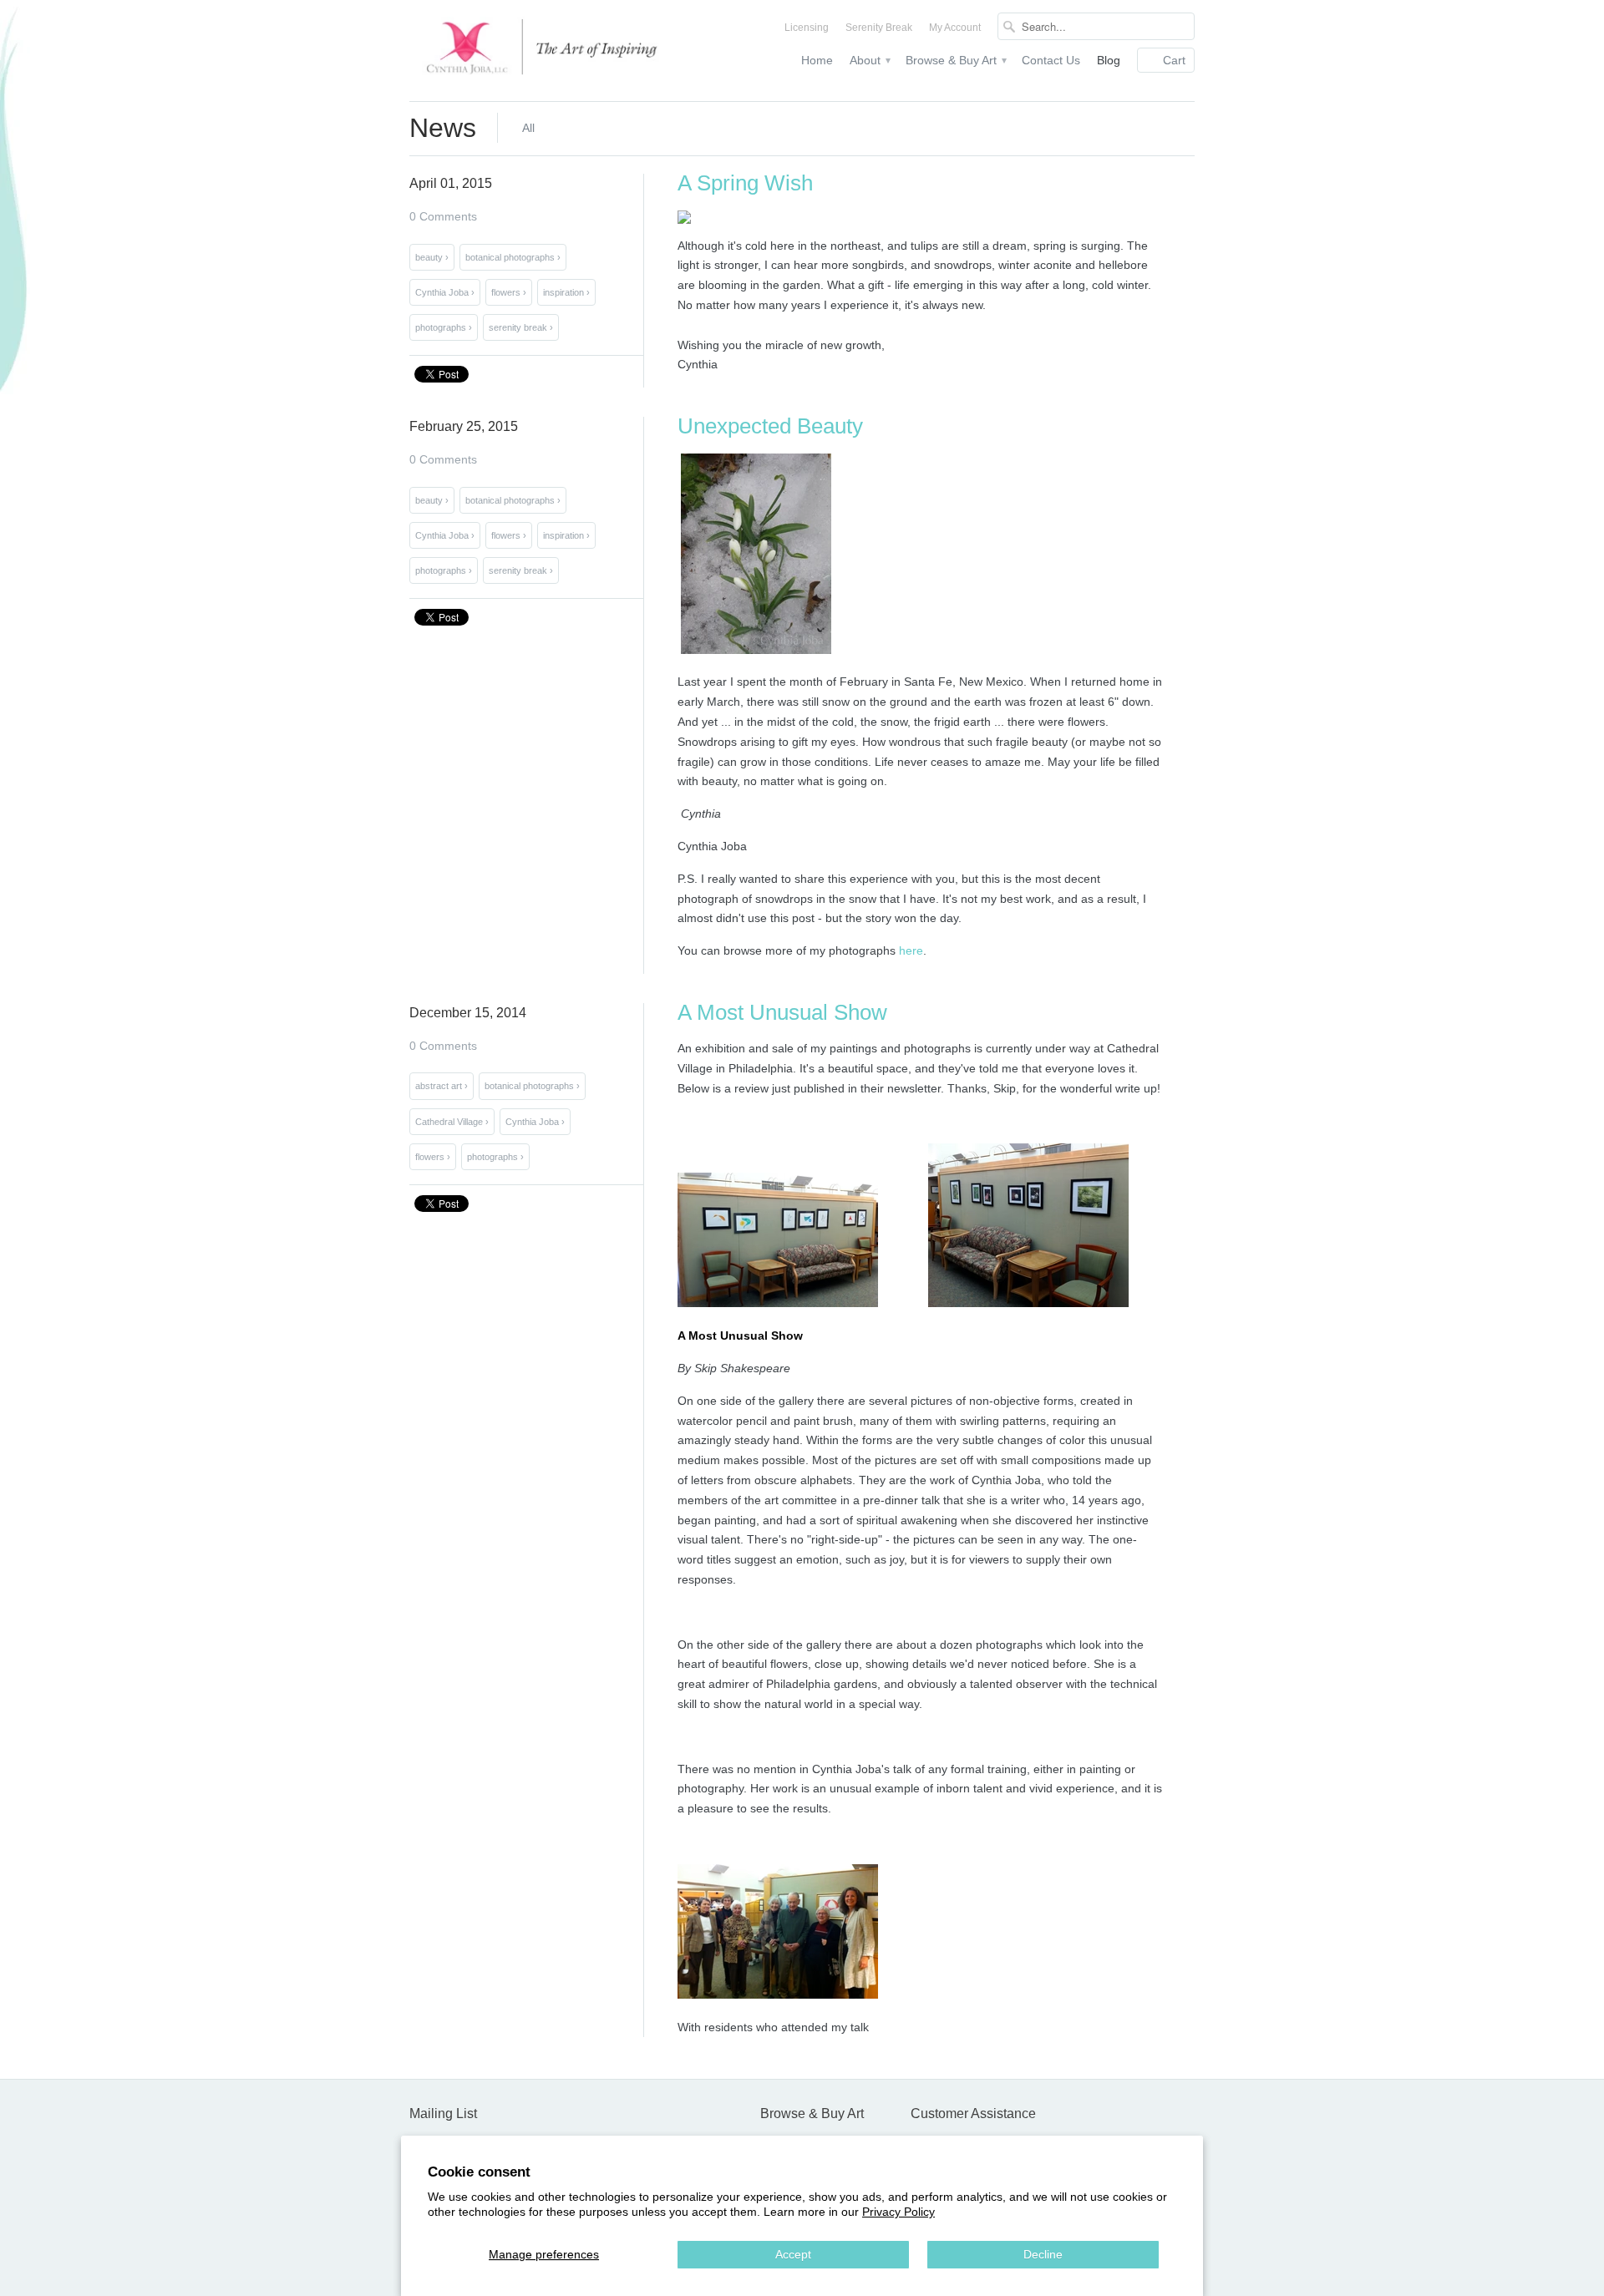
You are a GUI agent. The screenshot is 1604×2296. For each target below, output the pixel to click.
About (869, 60)
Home (817, 60)
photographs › (444, 327)
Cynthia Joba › (445, 292)
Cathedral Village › (452, 1122)
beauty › (432, 257)
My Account (955, 28)
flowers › (509, 292)
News (443, 128)
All (528, 128)
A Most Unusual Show (782, 1012)
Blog (1109, 60)
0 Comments (443, 216)
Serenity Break (879, 28)
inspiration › (566, 292)
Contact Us (1051, 60)
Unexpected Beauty (770, 426)
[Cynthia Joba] (535, 51)
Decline (1043, 2254)
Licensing (807, 28)
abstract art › (442, 1086)
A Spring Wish (745, 183)
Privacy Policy (898, 2212)
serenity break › (521, 327)
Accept (793, 2254)
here (911, 950)
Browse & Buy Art (955, 60)
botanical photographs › (513, 257)
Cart (1174, 60)
